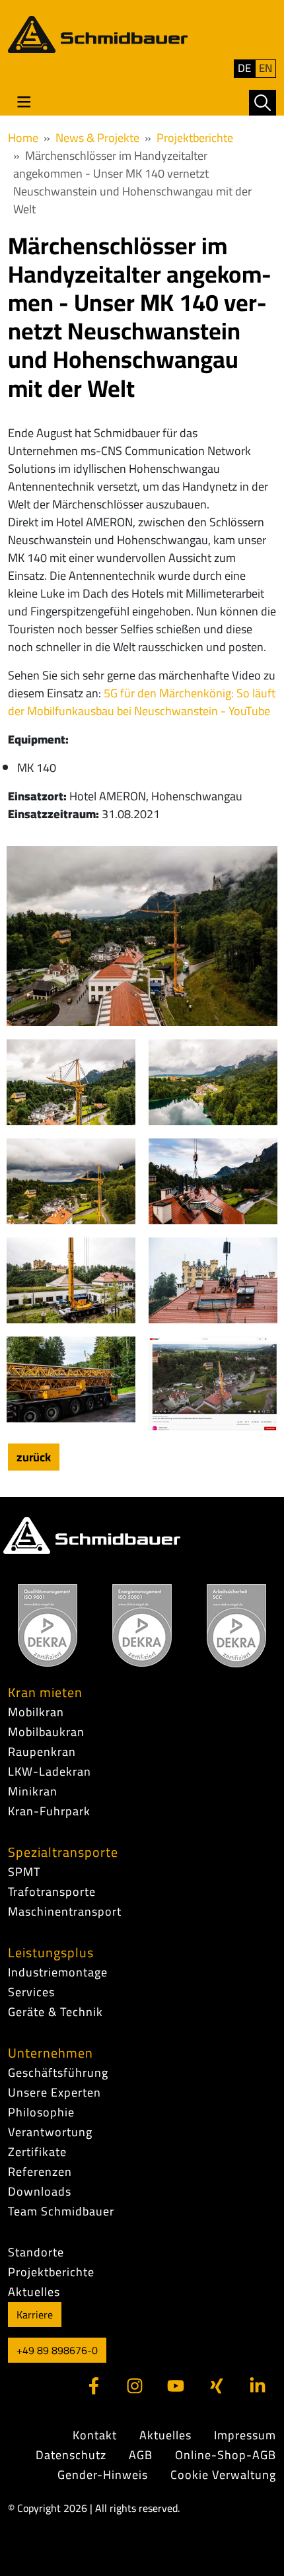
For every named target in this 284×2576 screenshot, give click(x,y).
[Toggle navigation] (24, 102)
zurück (34, 1457)
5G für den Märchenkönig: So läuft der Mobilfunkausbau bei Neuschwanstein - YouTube (142, 702)
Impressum (245, 2435)
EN (266, 68)
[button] (263, 103)
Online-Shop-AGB (226, 2455)
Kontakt (95, 2435)
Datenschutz (71, 2455)
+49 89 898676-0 (57, 2350)
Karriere (35, 2315)
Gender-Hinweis (103, 2475)
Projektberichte (195, 138)
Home (23, 138)
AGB (141, 2455)
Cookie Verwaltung (223, 2475)
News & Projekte (97, 138)
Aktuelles (165, 2435)
